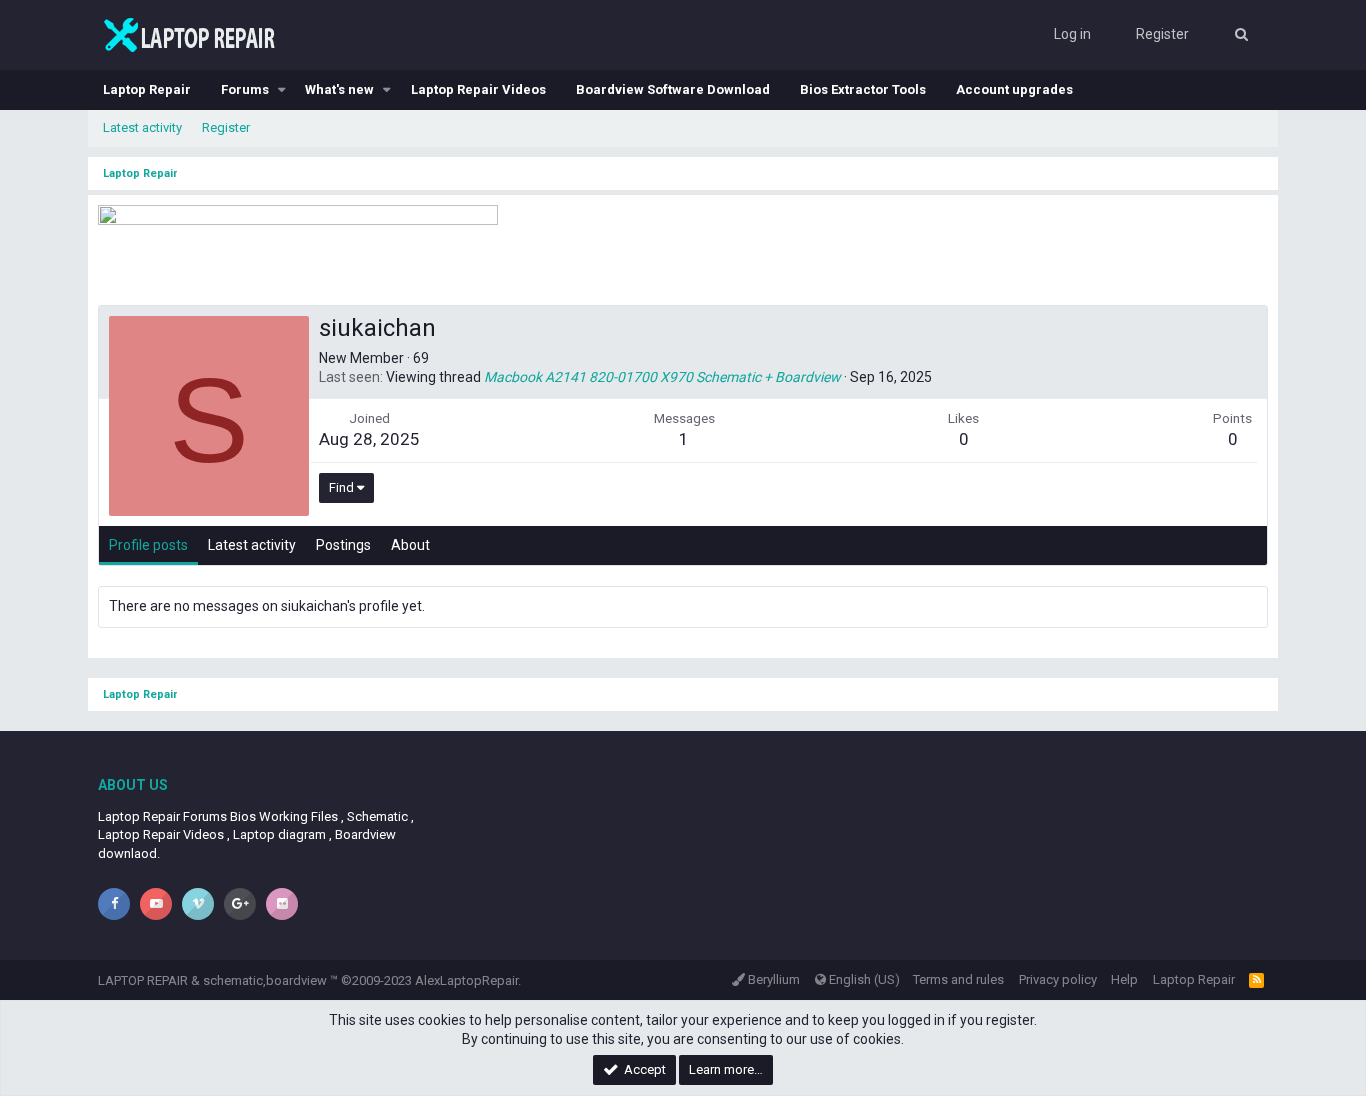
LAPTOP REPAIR (143, 980)
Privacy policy (1058, 979)
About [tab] (410, 545)
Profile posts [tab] (148, 545)
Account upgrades (1014, 89)
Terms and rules (958, 979)
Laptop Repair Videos (478, 89)
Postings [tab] (343, 545)
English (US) (863, 979)
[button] (282, 90)
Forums (245, 89)
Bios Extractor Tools (863, 89)
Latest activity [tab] (252, 545)
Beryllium (772, 979)
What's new (339, 89)
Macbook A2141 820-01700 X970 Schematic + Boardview (662, 377)
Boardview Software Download (673, 89)
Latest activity (142, 127)
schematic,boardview (265, 980)
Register (226, 127)
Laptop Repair (147, 89)
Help (1124, 979)
